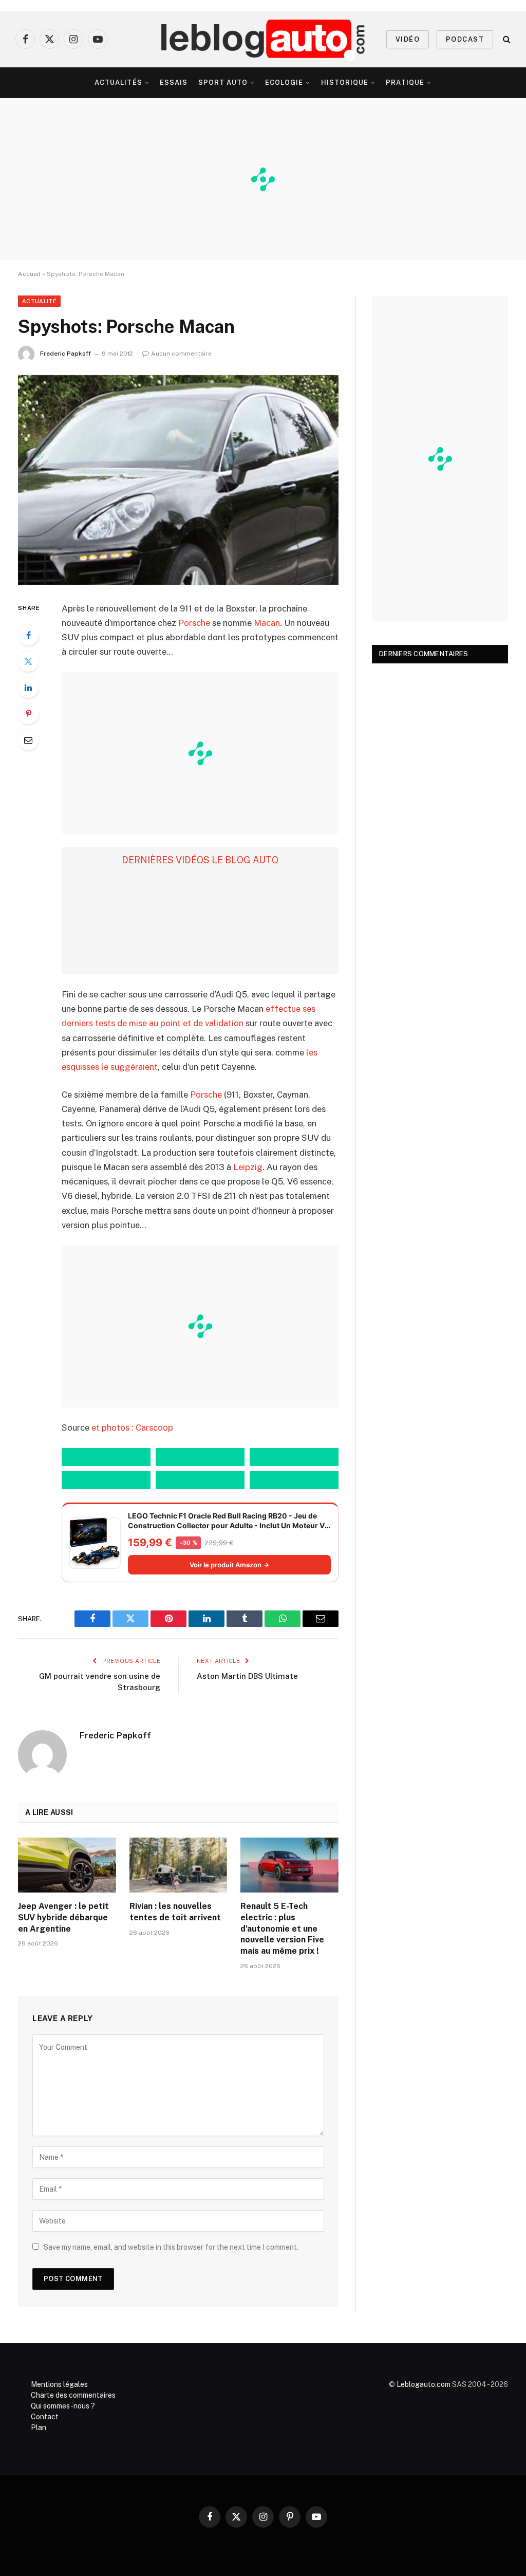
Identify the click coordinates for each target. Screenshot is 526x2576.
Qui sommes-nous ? (63, 2406)
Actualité (39, 301)
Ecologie (284, 82)
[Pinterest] (28, 714)
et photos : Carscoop (132, 1428)
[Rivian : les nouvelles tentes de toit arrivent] (179, 1865)
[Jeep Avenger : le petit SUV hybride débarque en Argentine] (67, 1865)
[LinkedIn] (28, 688)
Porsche (194, 623)
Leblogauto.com (424, 2384)
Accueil (29, 274)
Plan (39, 2427)
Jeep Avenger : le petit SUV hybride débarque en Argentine (63, 1917)
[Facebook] (28, 635)
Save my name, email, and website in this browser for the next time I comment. (171, 2247)
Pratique (405, 82)
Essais (174, 82)
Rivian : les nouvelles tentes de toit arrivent (175, 1912)
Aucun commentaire (181, 354)
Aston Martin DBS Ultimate (247, 1676)
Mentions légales (59, 2384)
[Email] (28, 740)
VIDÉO (408, 39)
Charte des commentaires (73, 2395)
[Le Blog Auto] (263, 39)
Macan (267, 623)
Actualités (118, 82)
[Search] (506, 39)
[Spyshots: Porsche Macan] (178, 480)
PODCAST (465, 39)
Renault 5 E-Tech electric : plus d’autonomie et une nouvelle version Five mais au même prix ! (282, 1929)
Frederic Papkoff (65, 354)
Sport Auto (223, 82)
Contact (45, 2417)
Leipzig (248, 1167)
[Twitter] (28, 661)
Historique (345, 82)
